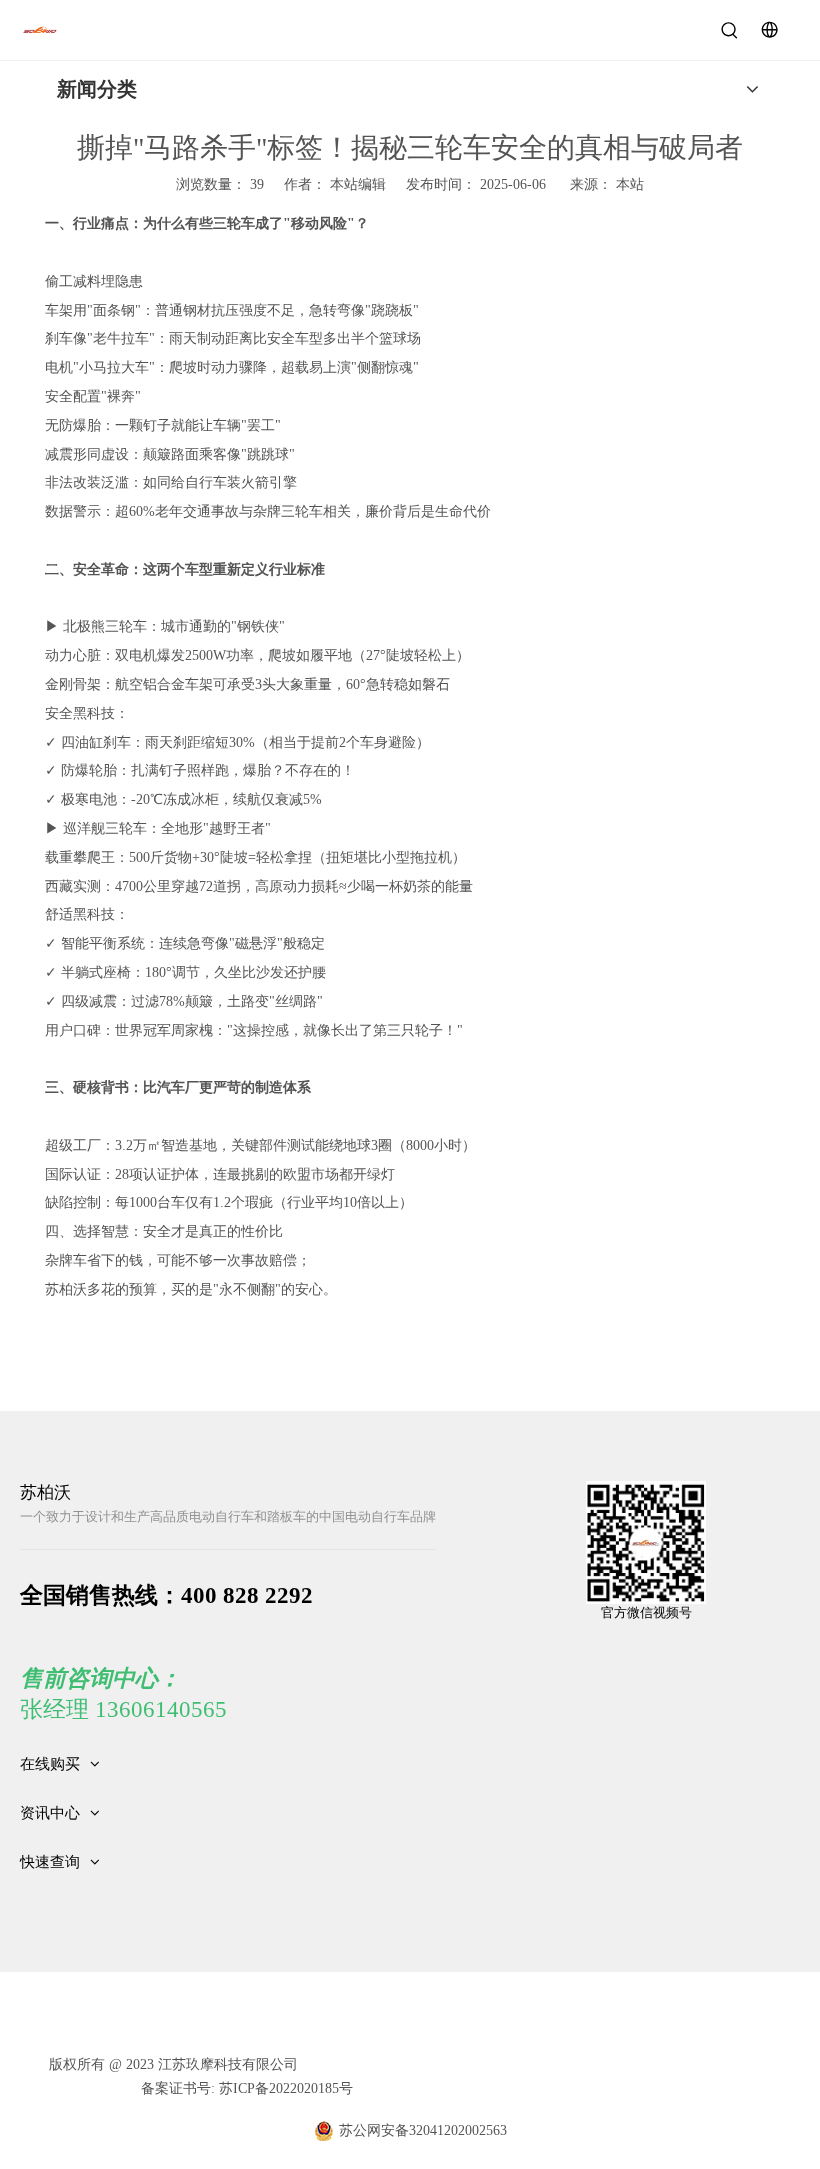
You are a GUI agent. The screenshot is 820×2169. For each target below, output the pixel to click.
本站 (630, 184)
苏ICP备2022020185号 (284, 2088)
